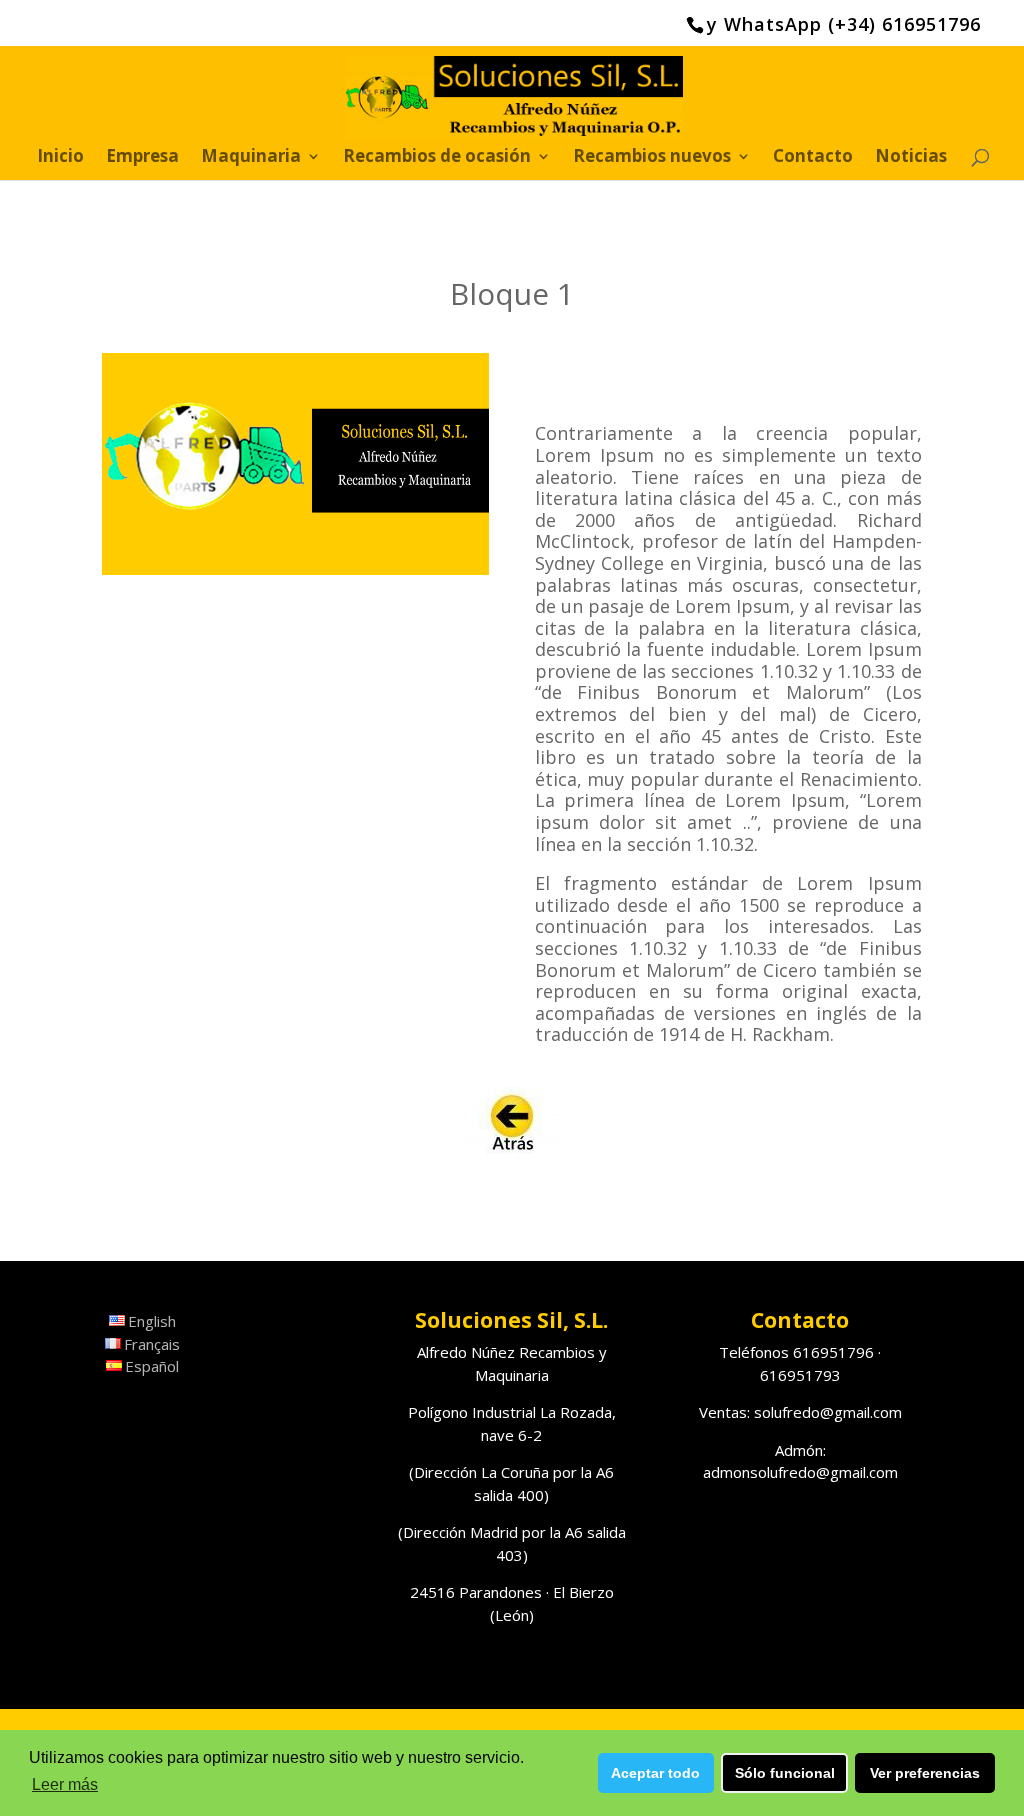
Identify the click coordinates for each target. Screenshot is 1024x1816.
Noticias (911, 158)
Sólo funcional (785, 1773)
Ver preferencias (925, 1773)
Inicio (60, 158)
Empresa (142, 158)
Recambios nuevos (652, 158)
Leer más (65, 1784)
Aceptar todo (655, 1773)
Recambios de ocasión (437, 158)
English (152, 1321)
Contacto (813, 158)
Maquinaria (251, 158)
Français (152, 1344)
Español (152, 1366)
